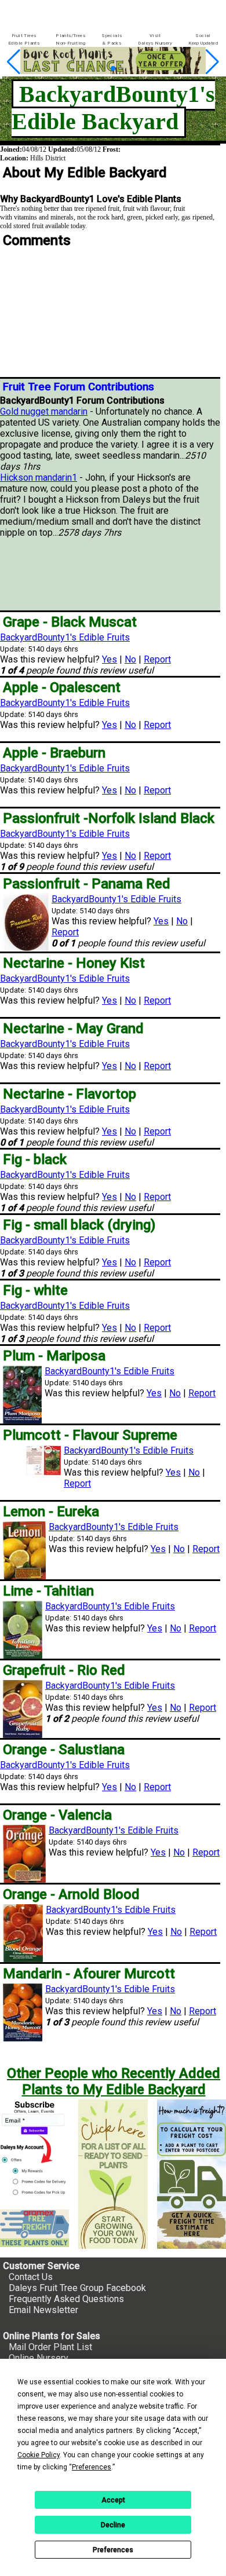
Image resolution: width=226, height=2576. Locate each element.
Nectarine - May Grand (73, 1029)
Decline (113, 2525)
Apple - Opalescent (62, 687)
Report (157, 659)
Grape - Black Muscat (70, 622)
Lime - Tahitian (48, 1591)
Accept (113, 2500)
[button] (95, 69)
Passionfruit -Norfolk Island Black (109, 818)
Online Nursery (39, 2358)
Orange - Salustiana (64, 1750)
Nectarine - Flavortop (70, 1094)
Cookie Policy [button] (39, 2455)
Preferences (113, 2550)
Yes (110, 659)
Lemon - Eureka (51, 1512)
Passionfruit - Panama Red (87, 884)
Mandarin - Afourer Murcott (89, 1974)
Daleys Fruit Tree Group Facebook (77, 2288)
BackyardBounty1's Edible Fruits (65, 637)
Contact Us (31, 2277)
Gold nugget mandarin (44, 411)
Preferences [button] (92, 2467)
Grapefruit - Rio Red (64, 1670)
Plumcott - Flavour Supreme (90, 1435)
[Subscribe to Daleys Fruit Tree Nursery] (34, 2150)
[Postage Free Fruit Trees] (34, 2228)
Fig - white (35, 1290)
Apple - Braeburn (54, 753)
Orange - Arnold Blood (71, 1894)
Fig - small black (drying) (79, 1225)
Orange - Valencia (57, 1815)
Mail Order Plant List (50, 2347)
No (130, 659)
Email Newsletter (43, 2310)
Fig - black (35, 1159)
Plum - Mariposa (54, 1356)
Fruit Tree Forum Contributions (79, 387)
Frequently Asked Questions (66, 2299)
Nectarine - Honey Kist (74, 963)
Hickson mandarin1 (39, 477)
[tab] (24, 40)
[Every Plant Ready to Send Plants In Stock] (113, 2174)
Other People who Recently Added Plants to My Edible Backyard (114, 2081)
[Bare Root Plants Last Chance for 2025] (113, 71)
